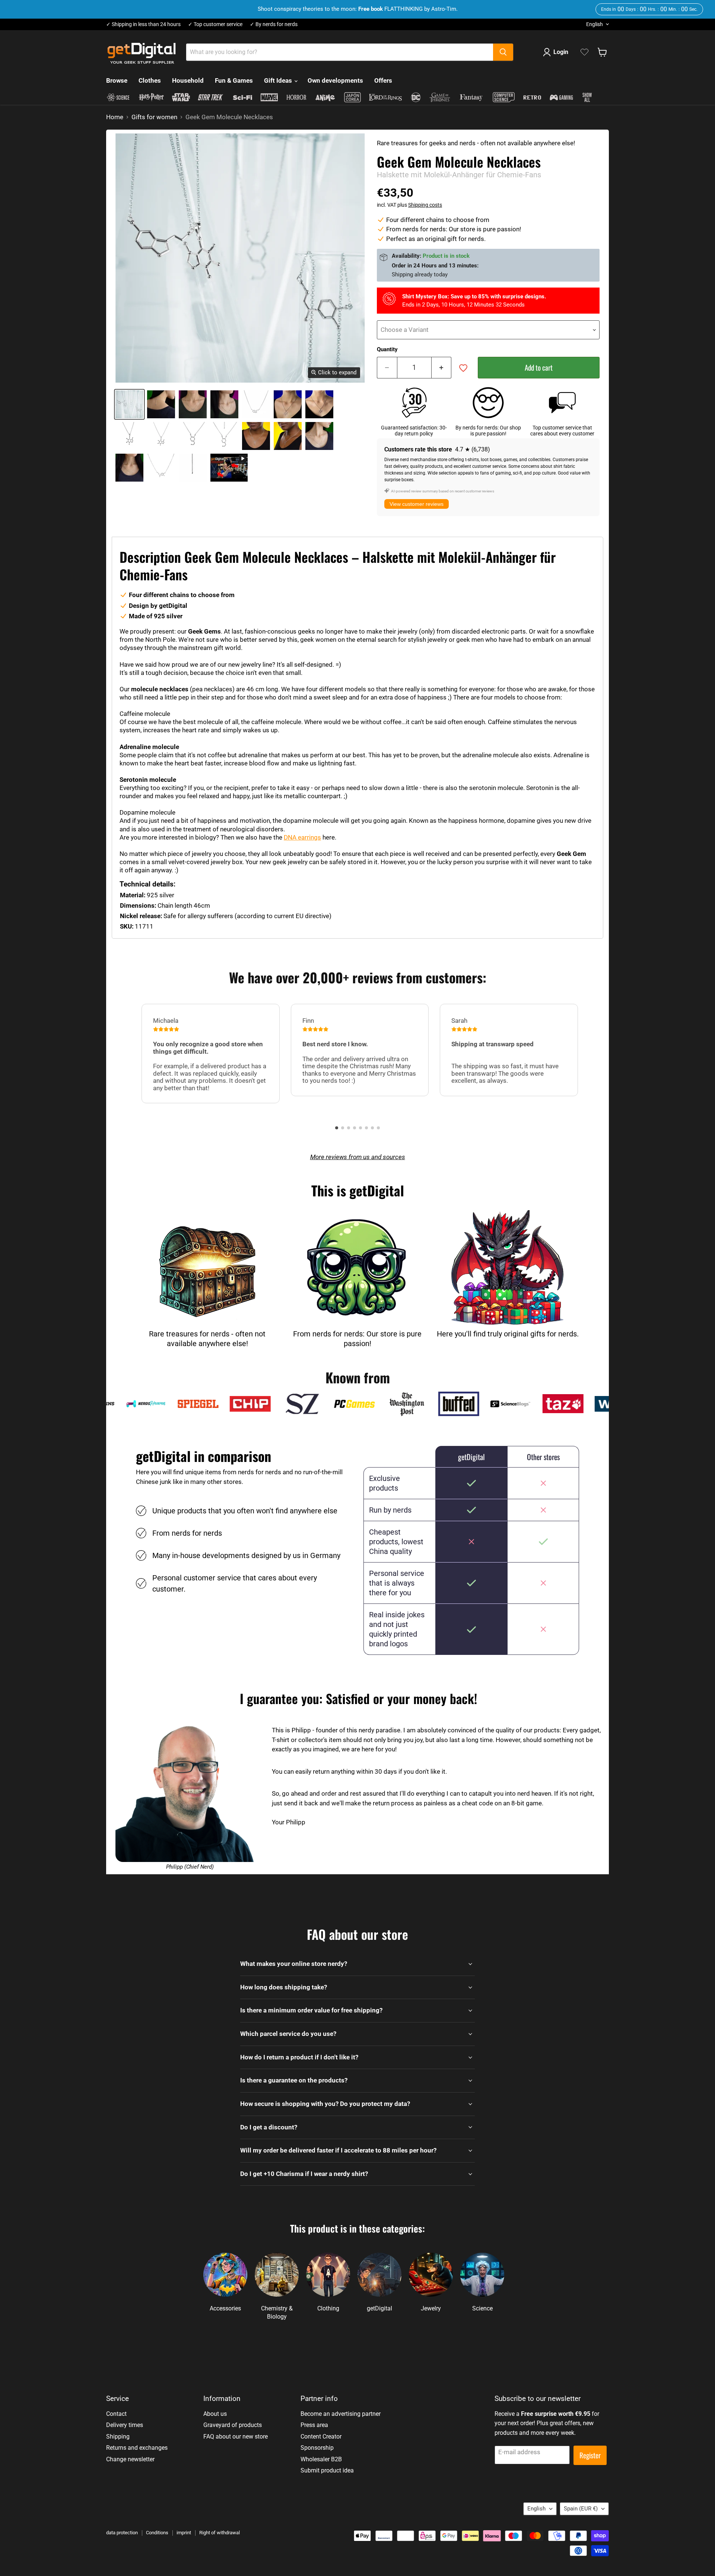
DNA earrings (302, 837)
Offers (383, 80)
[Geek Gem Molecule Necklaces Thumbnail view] (229, 468)
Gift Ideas (279, 80)
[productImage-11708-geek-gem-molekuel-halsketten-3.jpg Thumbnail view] (224, 404)
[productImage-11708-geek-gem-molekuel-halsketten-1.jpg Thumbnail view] (161, 404)
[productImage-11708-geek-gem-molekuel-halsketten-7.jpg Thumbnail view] (129, 436)
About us (215, 2414)
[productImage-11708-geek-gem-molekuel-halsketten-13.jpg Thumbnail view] (319, 436)
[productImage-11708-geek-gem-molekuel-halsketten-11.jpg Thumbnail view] (256, 436)
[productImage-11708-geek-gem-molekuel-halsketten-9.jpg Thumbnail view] (193, 436)
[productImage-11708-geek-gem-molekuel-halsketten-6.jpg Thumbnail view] (319, 404)
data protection (122, 2533)
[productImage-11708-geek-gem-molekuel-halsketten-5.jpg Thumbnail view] (288, 404)
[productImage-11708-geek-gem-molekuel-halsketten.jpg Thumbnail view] (129, 404)
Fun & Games (234, 80)
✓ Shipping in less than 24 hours (143, 24)
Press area (314, 2425)
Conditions (157, 2533)
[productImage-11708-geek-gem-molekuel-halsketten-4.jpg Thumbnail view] (256, 404)
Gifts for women (154, 117)
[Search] (503, 52)
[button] (337, 1128)
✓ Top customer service (215, 24)
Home (115, 117)
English (595, 24)
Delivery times (125, 2425)
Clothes (150, 80)
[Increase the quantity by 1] (442, 368)
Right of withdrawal (220, 2533)
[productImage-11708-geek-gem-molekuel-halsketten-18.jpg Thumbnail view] (193, 468)
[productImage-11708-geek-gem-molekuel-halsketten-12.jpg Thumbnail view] (288, 436)
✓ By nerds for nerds (274, 24)
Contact (116, 2414)
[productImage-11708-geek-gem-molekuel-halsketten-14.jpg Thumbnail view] (129, 468)
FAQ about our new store (236, 2437)
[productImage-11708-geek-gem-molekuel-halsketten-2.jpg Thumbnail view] (193, 404)
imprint (184, 2533)
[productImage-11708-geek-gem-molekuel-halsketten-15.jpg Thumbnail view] (161, 468)
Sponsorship (317, 2448)
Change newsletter (130, 2459)
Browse (117, 80)
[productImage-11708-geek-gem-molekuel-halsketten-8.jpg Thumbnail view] (161, 436)
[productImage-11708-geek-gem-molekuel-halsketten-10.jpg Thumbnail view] (224, 436)
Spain (581, 2509)
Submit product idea (327, 2470)
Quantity (387, 350)
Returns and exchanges (137, 2448)
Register (590, 2455)
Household (188, 80)
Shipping (118, 2437)
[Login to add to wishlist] (463, 368)
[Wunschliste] (584, 52)
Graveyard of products (233, 2425)
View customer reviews (417, 504)
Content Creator (321, 2437)
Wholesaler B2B (321, 2459)
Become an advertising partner (341, 2414)
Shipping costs (425, 205)
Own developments (335, 80)
